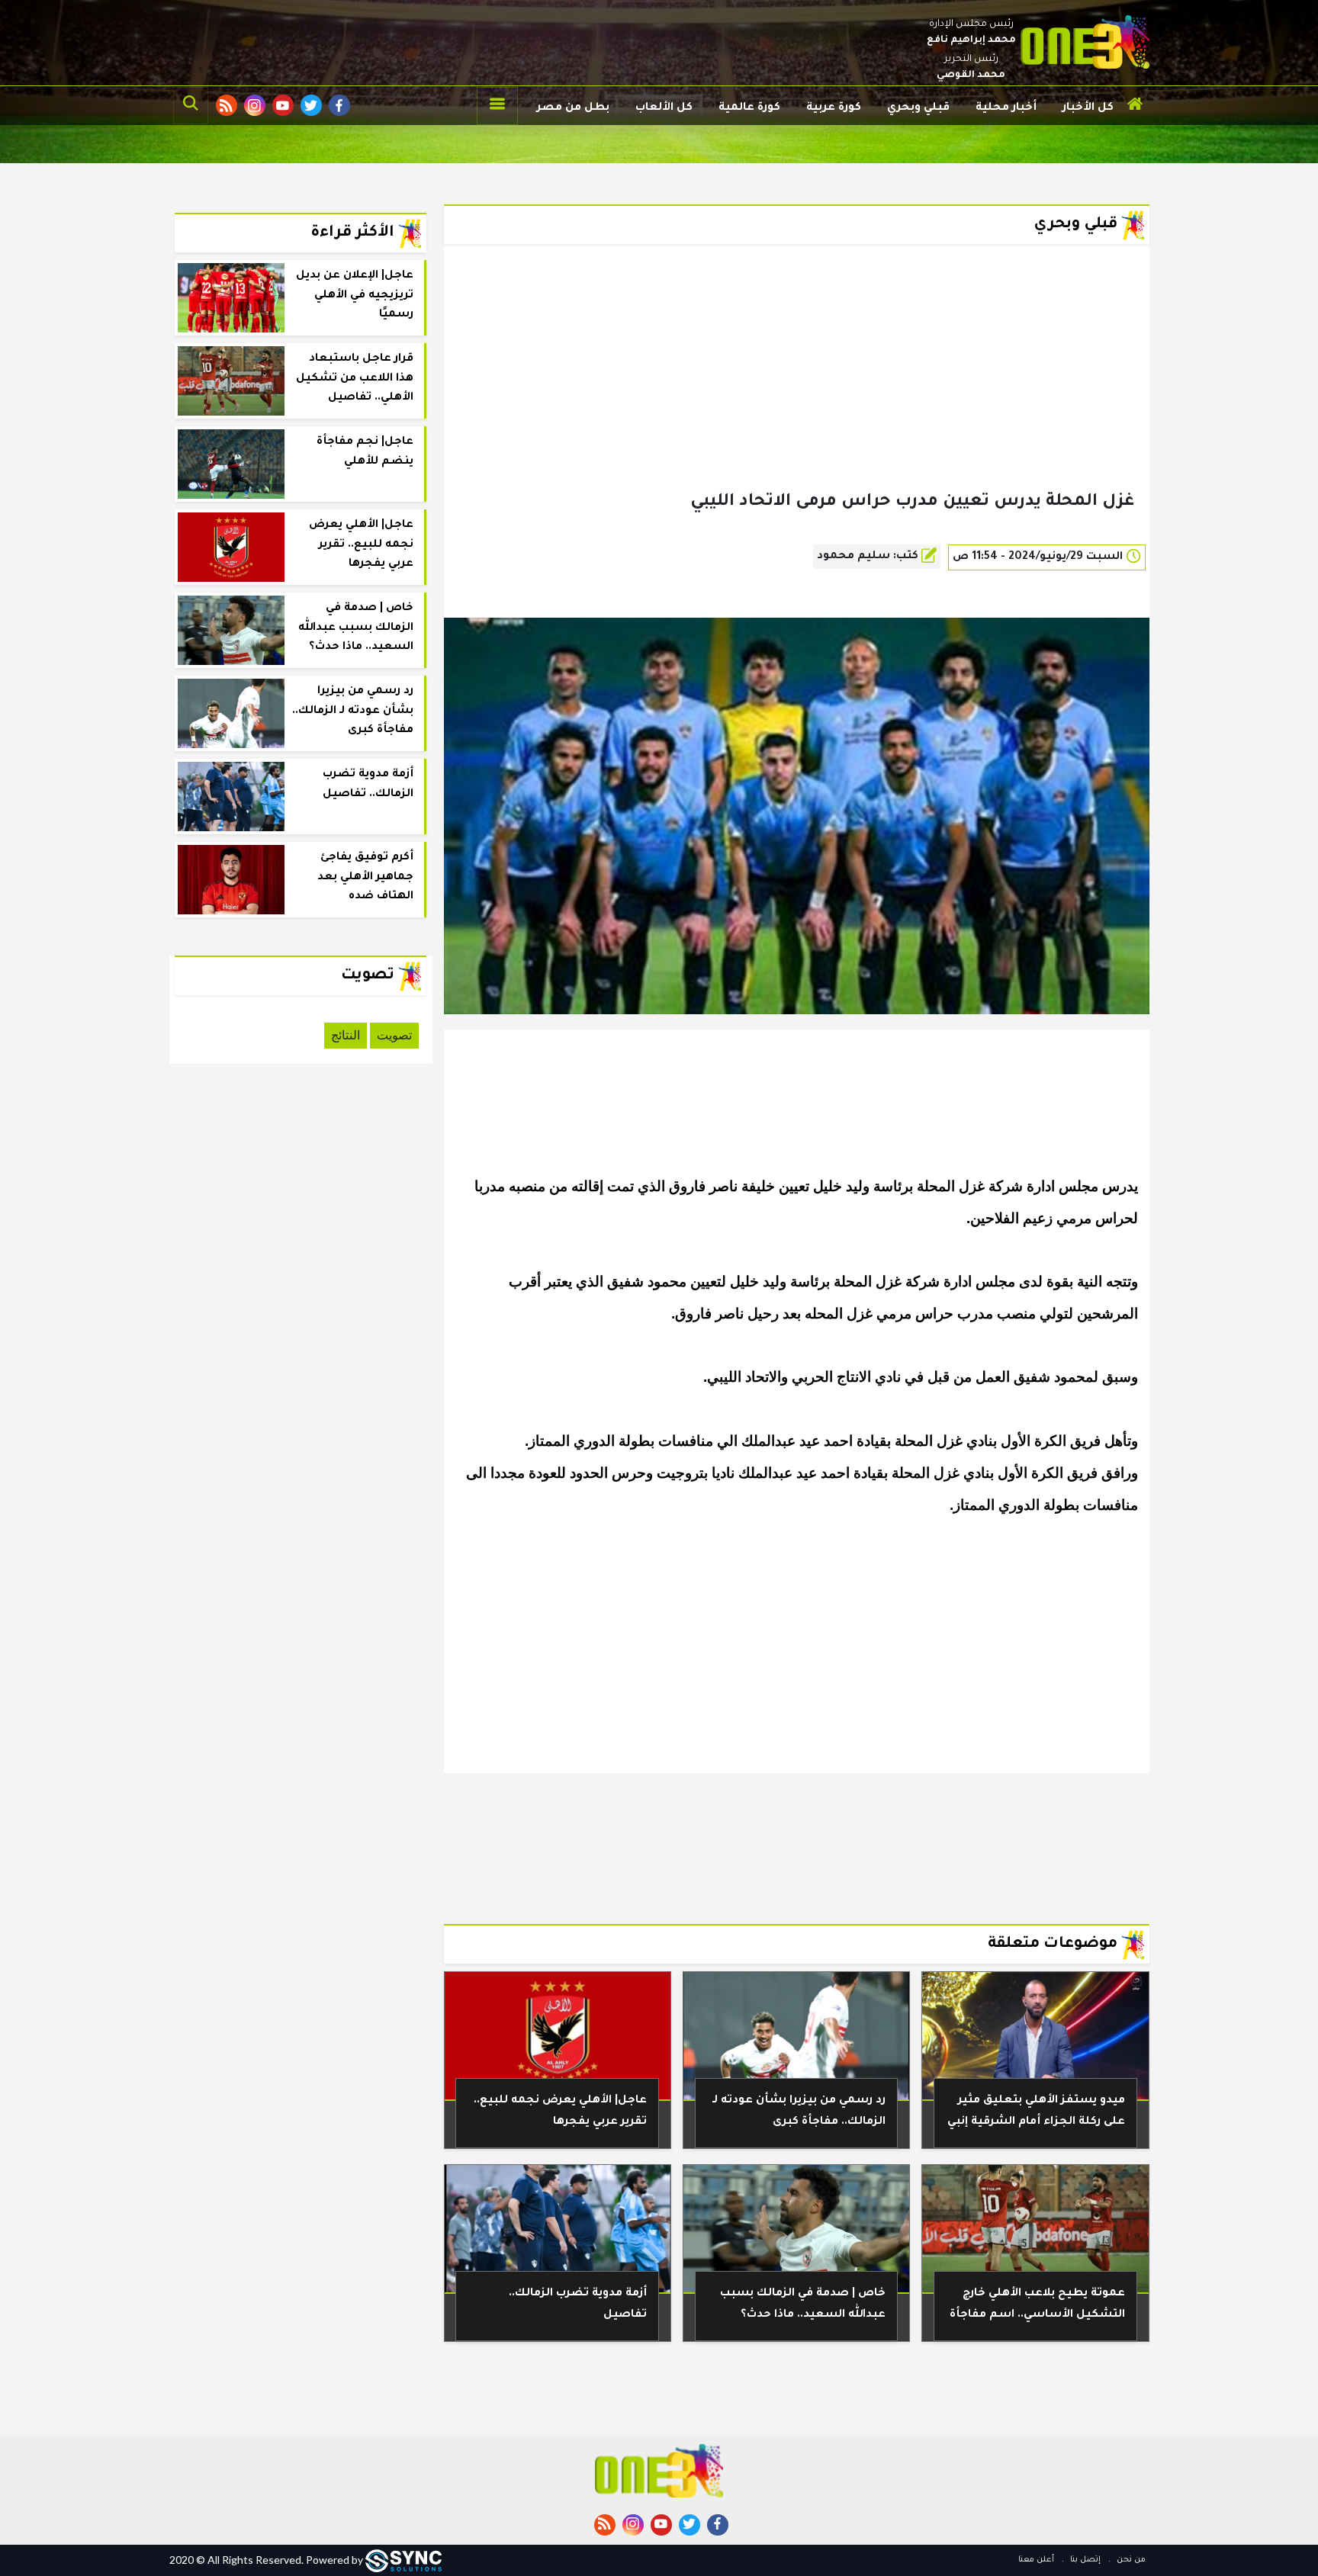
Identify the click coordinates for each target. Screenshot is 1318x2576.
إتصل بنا (1084, 2560)
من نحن (1130, 2560)
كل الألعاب (664, 108)
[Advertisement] (797, 392)
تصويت (394, 1035)
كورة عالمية (749, 108)
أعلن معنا (1036, 2560)
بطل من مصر (573, 108)
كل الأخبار (1088, 108)
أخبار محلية (1006, 108)
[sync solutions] (403, 2560)
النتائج (346, 1035)
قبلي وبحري (918, 108)
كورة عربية (834, 108)
